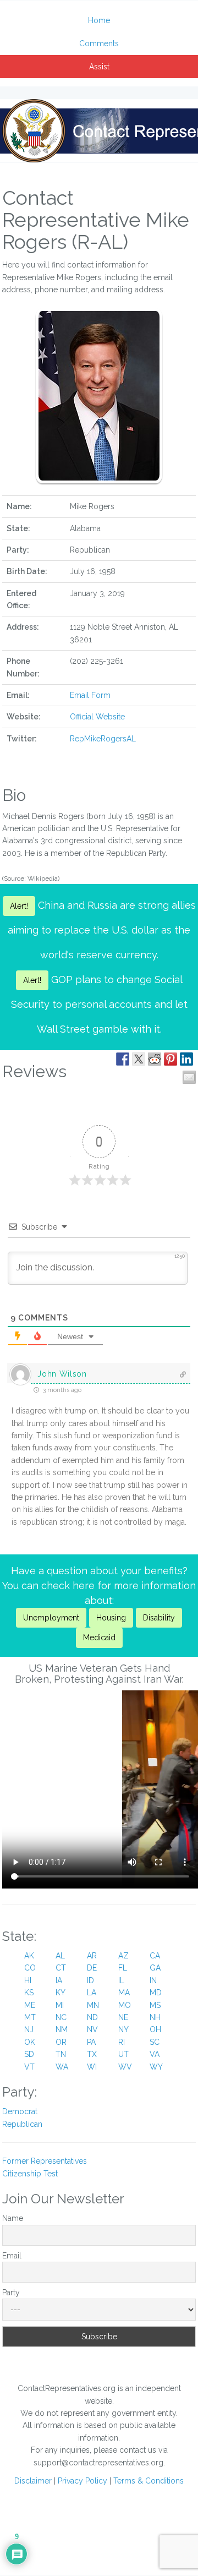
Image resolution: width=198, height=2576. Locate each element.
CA (155, 1956)
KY (61, 1993)
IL (121, 1980)
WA (62, 2067)
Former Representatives (45, 2161)
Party (11, 2293)
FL (123, 1968)
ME (30, 2005)
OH (155, 2029)
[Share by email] (189, 1077)
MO (125, 2005)
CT (61, 1968)
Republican (22, 2124)
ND (92, 2017)
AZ (123, 1956)
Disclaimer (33, 2481)
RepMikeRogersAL (103, 739)
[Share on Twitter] (139, 1059)
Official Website (97, 717)
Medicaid (99, 1638)
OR (61, 2042)
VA (155, 2054)
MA (124, 1993)
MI (60, 2005)
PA (91, 2042)
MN (93, 2005)
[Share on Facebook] (123, 1059)
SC (155, 2042)
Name (13, 2218)
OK (30, 2042)
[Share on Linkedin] (186, 1059)
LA (92, 1993)
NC (61, 2017)
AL (60, 1956)
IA (59, 1980)
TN (61, 2054)
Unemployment (51, 1618)
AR (92, 1956)
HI (28, 1980)
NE (123, 2017)
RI (122, 2042)
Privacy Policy (82, 2481)
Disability (159, 1618)
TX (92, 2054)
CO (30, 1968)
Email (12, 2256)
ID (90, 1980)
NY (123, 2029)
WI (92, 2067)
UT (123, 2054)
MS (155, 2005)
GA (155, 1968)
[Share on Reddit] (155, 1059)
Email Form (90, 695)
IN (153, 1980)
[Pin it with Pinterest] (170, 1059)
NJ (29, 2029)
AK (29, 1956)
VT (29, 2067)
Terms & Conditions (148, 2481)
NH (155, 2017)
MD (156, 1993)
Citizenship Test (30, 2174)
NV (92, 2029)
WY (156, 2067)
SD (29, 2054)
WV (125, 2067)
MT (30, 2017)
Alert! (19, 906)
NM (62, 2029)
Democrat (20, 2111)
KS (29, 1993)
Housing (111, 1618)
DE (92, 1968)
